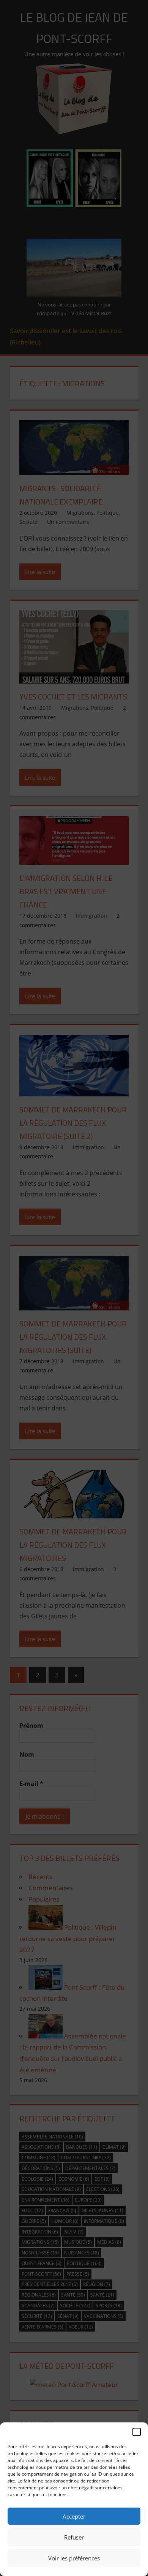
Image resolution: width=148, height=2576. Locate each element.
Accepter (74, 2516)
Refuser (74, 2537)
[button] (137, 2432)
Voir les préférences (74, 2558)
